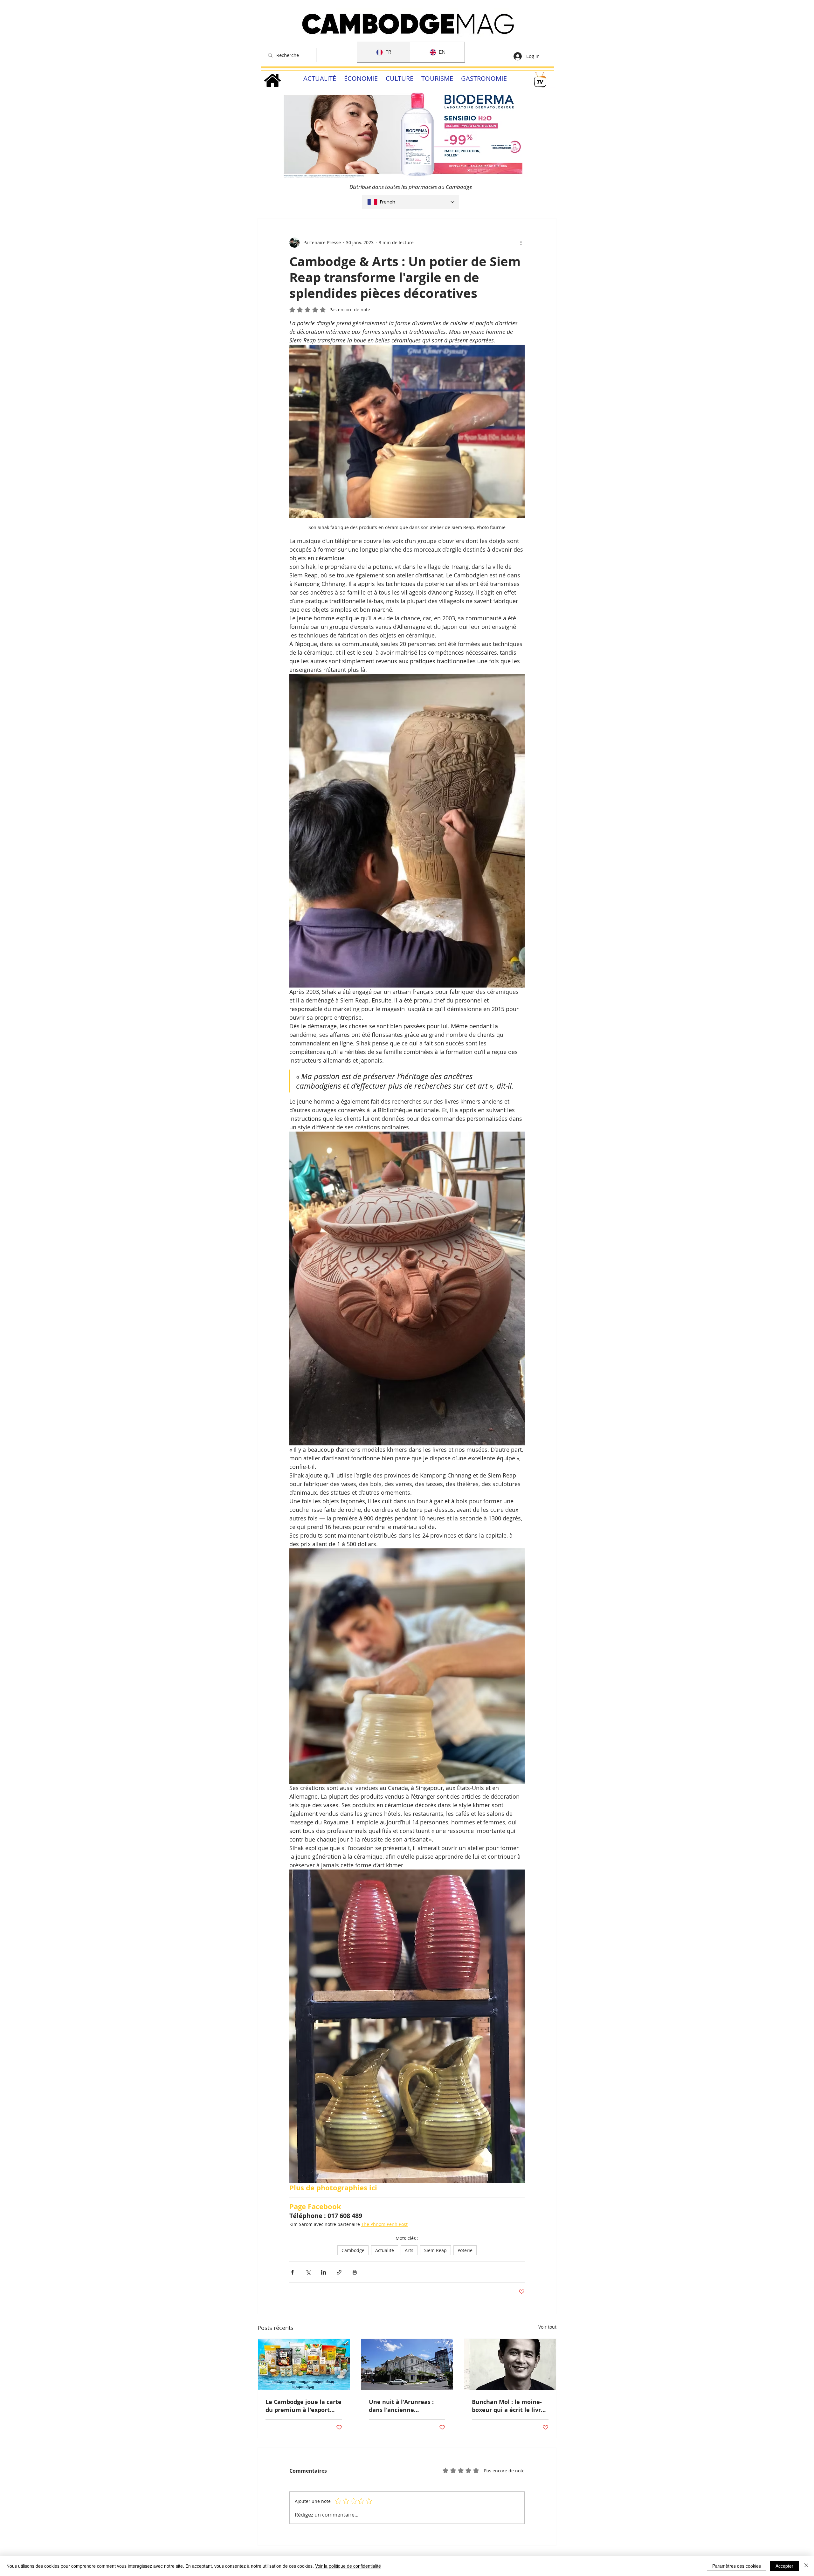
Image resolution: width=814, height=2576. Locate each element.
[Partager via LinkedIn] (324, 2272)
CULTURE (400, 78)
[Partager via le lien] (339, 2272)
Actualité (385, 2250)
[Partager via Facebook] (292, 2272)
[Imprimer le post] (355, 2272)
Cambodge (353, 2250)
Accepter (784, 2566)
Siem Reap (435, 2250)
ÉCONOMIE (361, 78)
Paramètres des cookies (737, 2566)
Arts (409, 2250)
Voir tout (547, 2327)
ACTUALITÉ (320, 78)
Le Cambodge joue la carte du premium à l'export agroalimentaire (304, 2406)
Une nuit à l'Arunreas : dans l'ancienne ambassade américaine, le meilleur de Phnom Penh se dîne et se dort (407, 2406)
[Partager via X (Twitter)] (308, 2272)
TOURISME (437, 78)
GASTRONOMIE (484, 78)
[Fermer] (806, 2566)
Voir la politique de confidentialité (348, 2566)
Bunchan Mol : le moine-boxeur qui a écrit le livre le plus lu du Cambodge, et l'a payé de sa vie (510, 2406)
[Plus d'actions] (521, 243)
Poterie (465, 2250)
